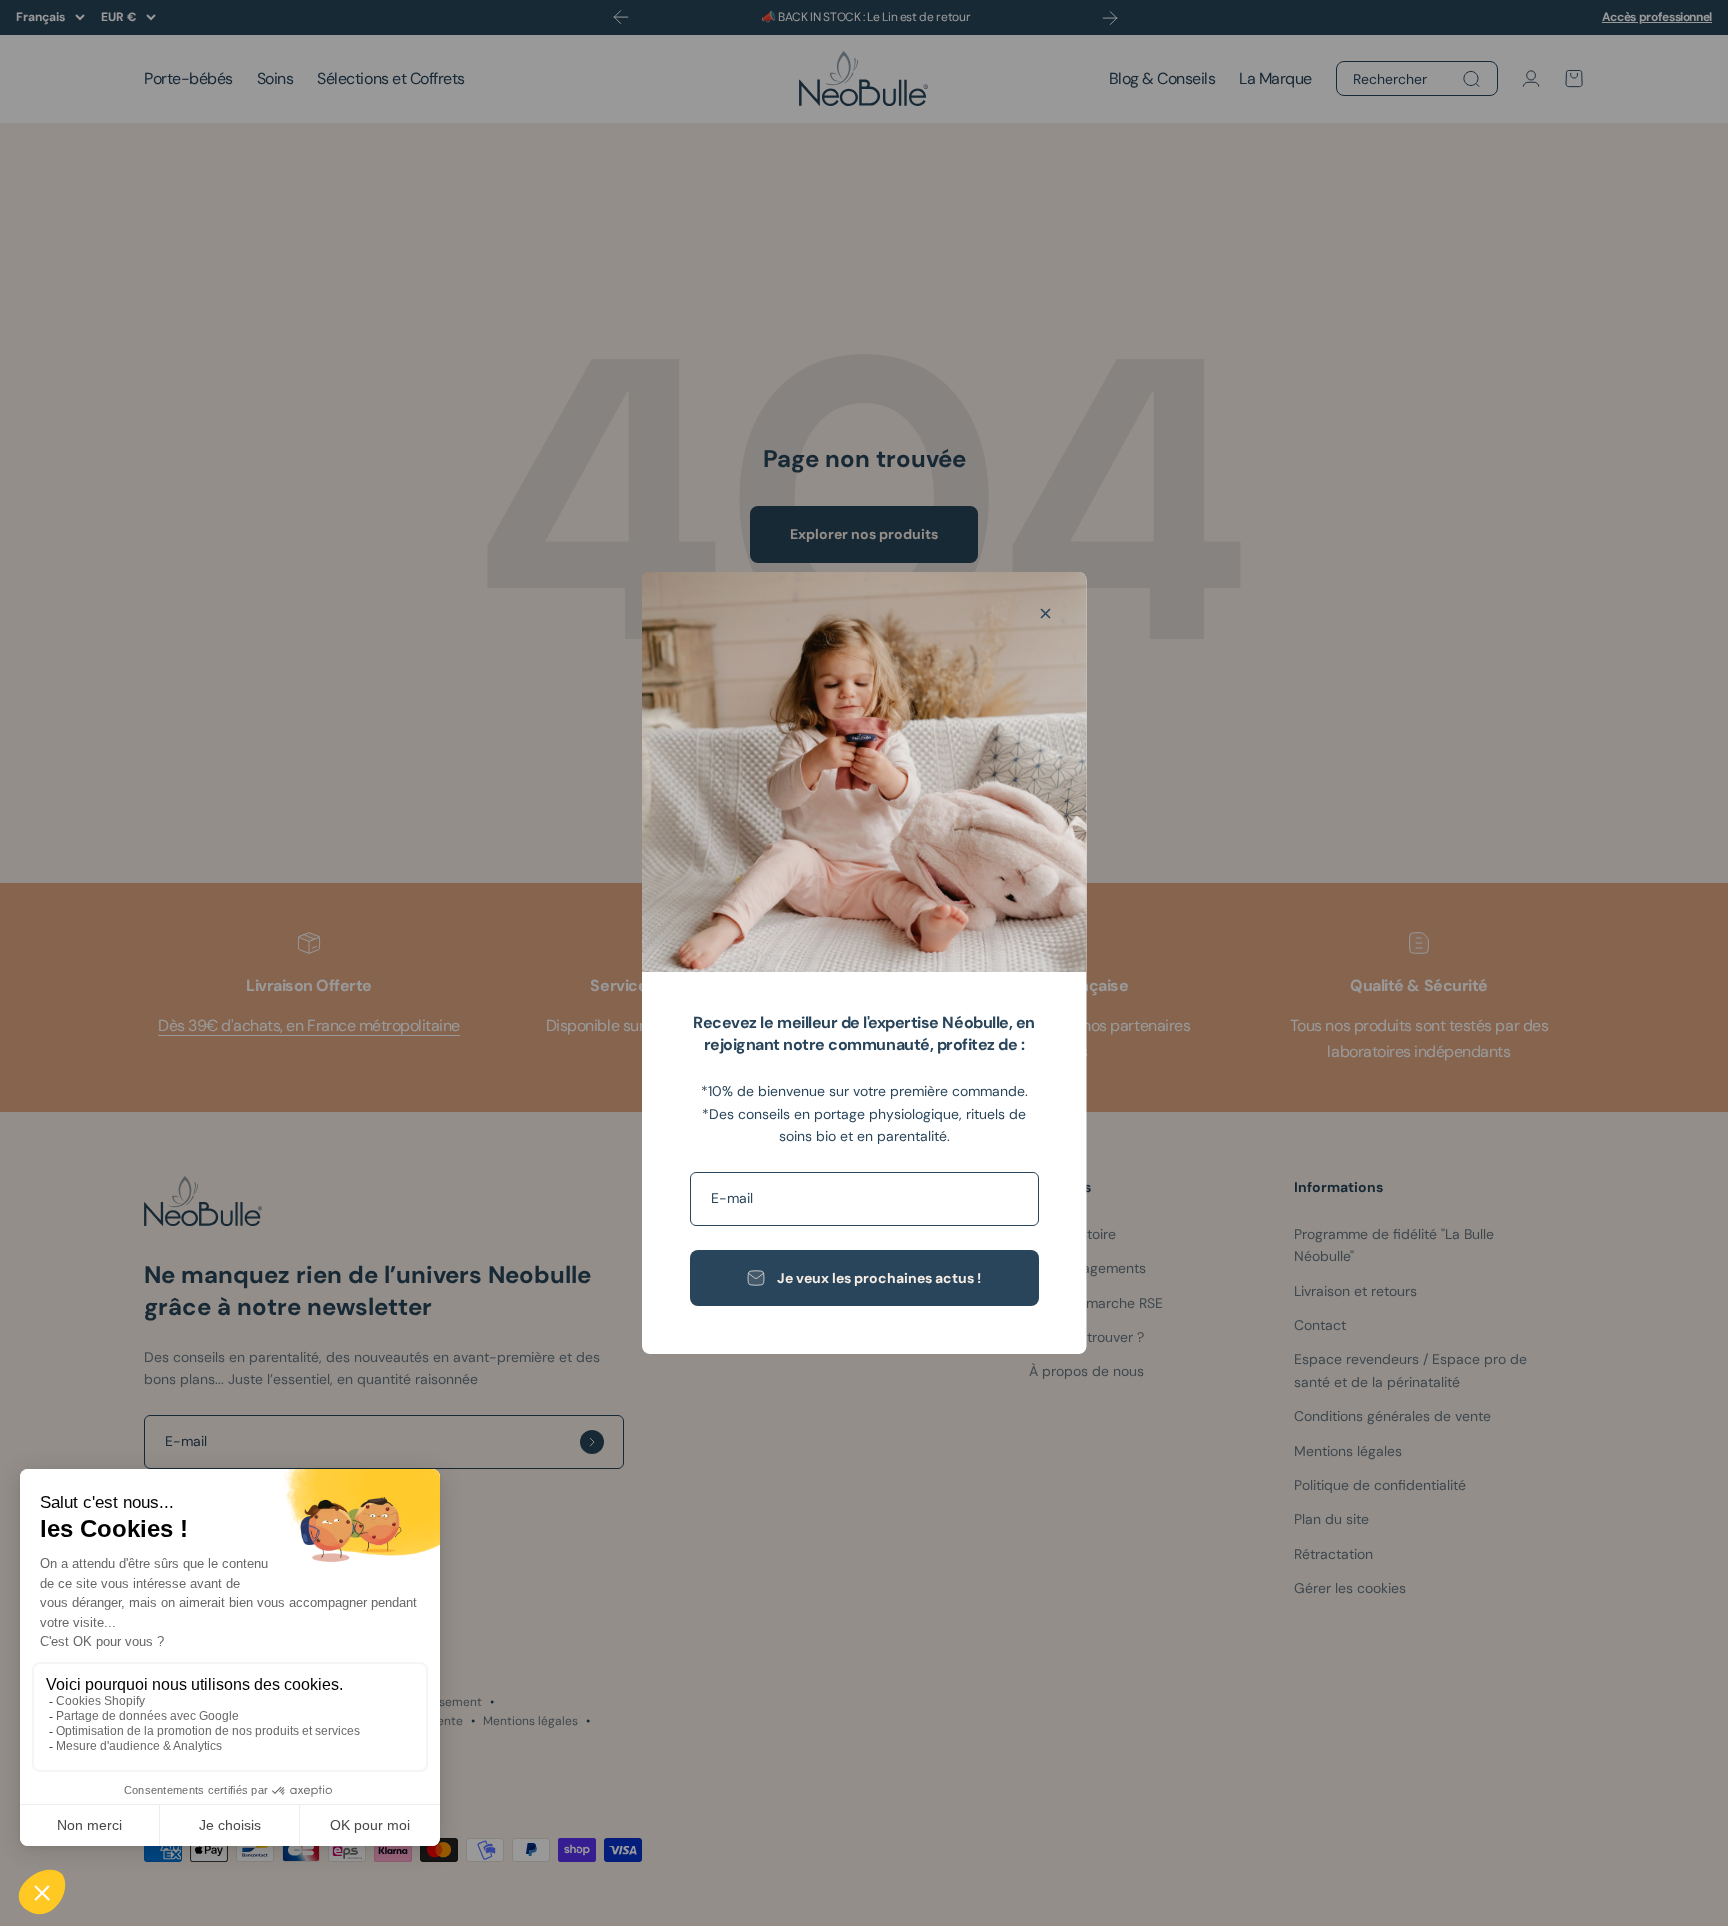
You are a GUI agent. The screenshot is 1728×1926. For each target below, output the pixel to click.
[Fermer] (1045, 613)
